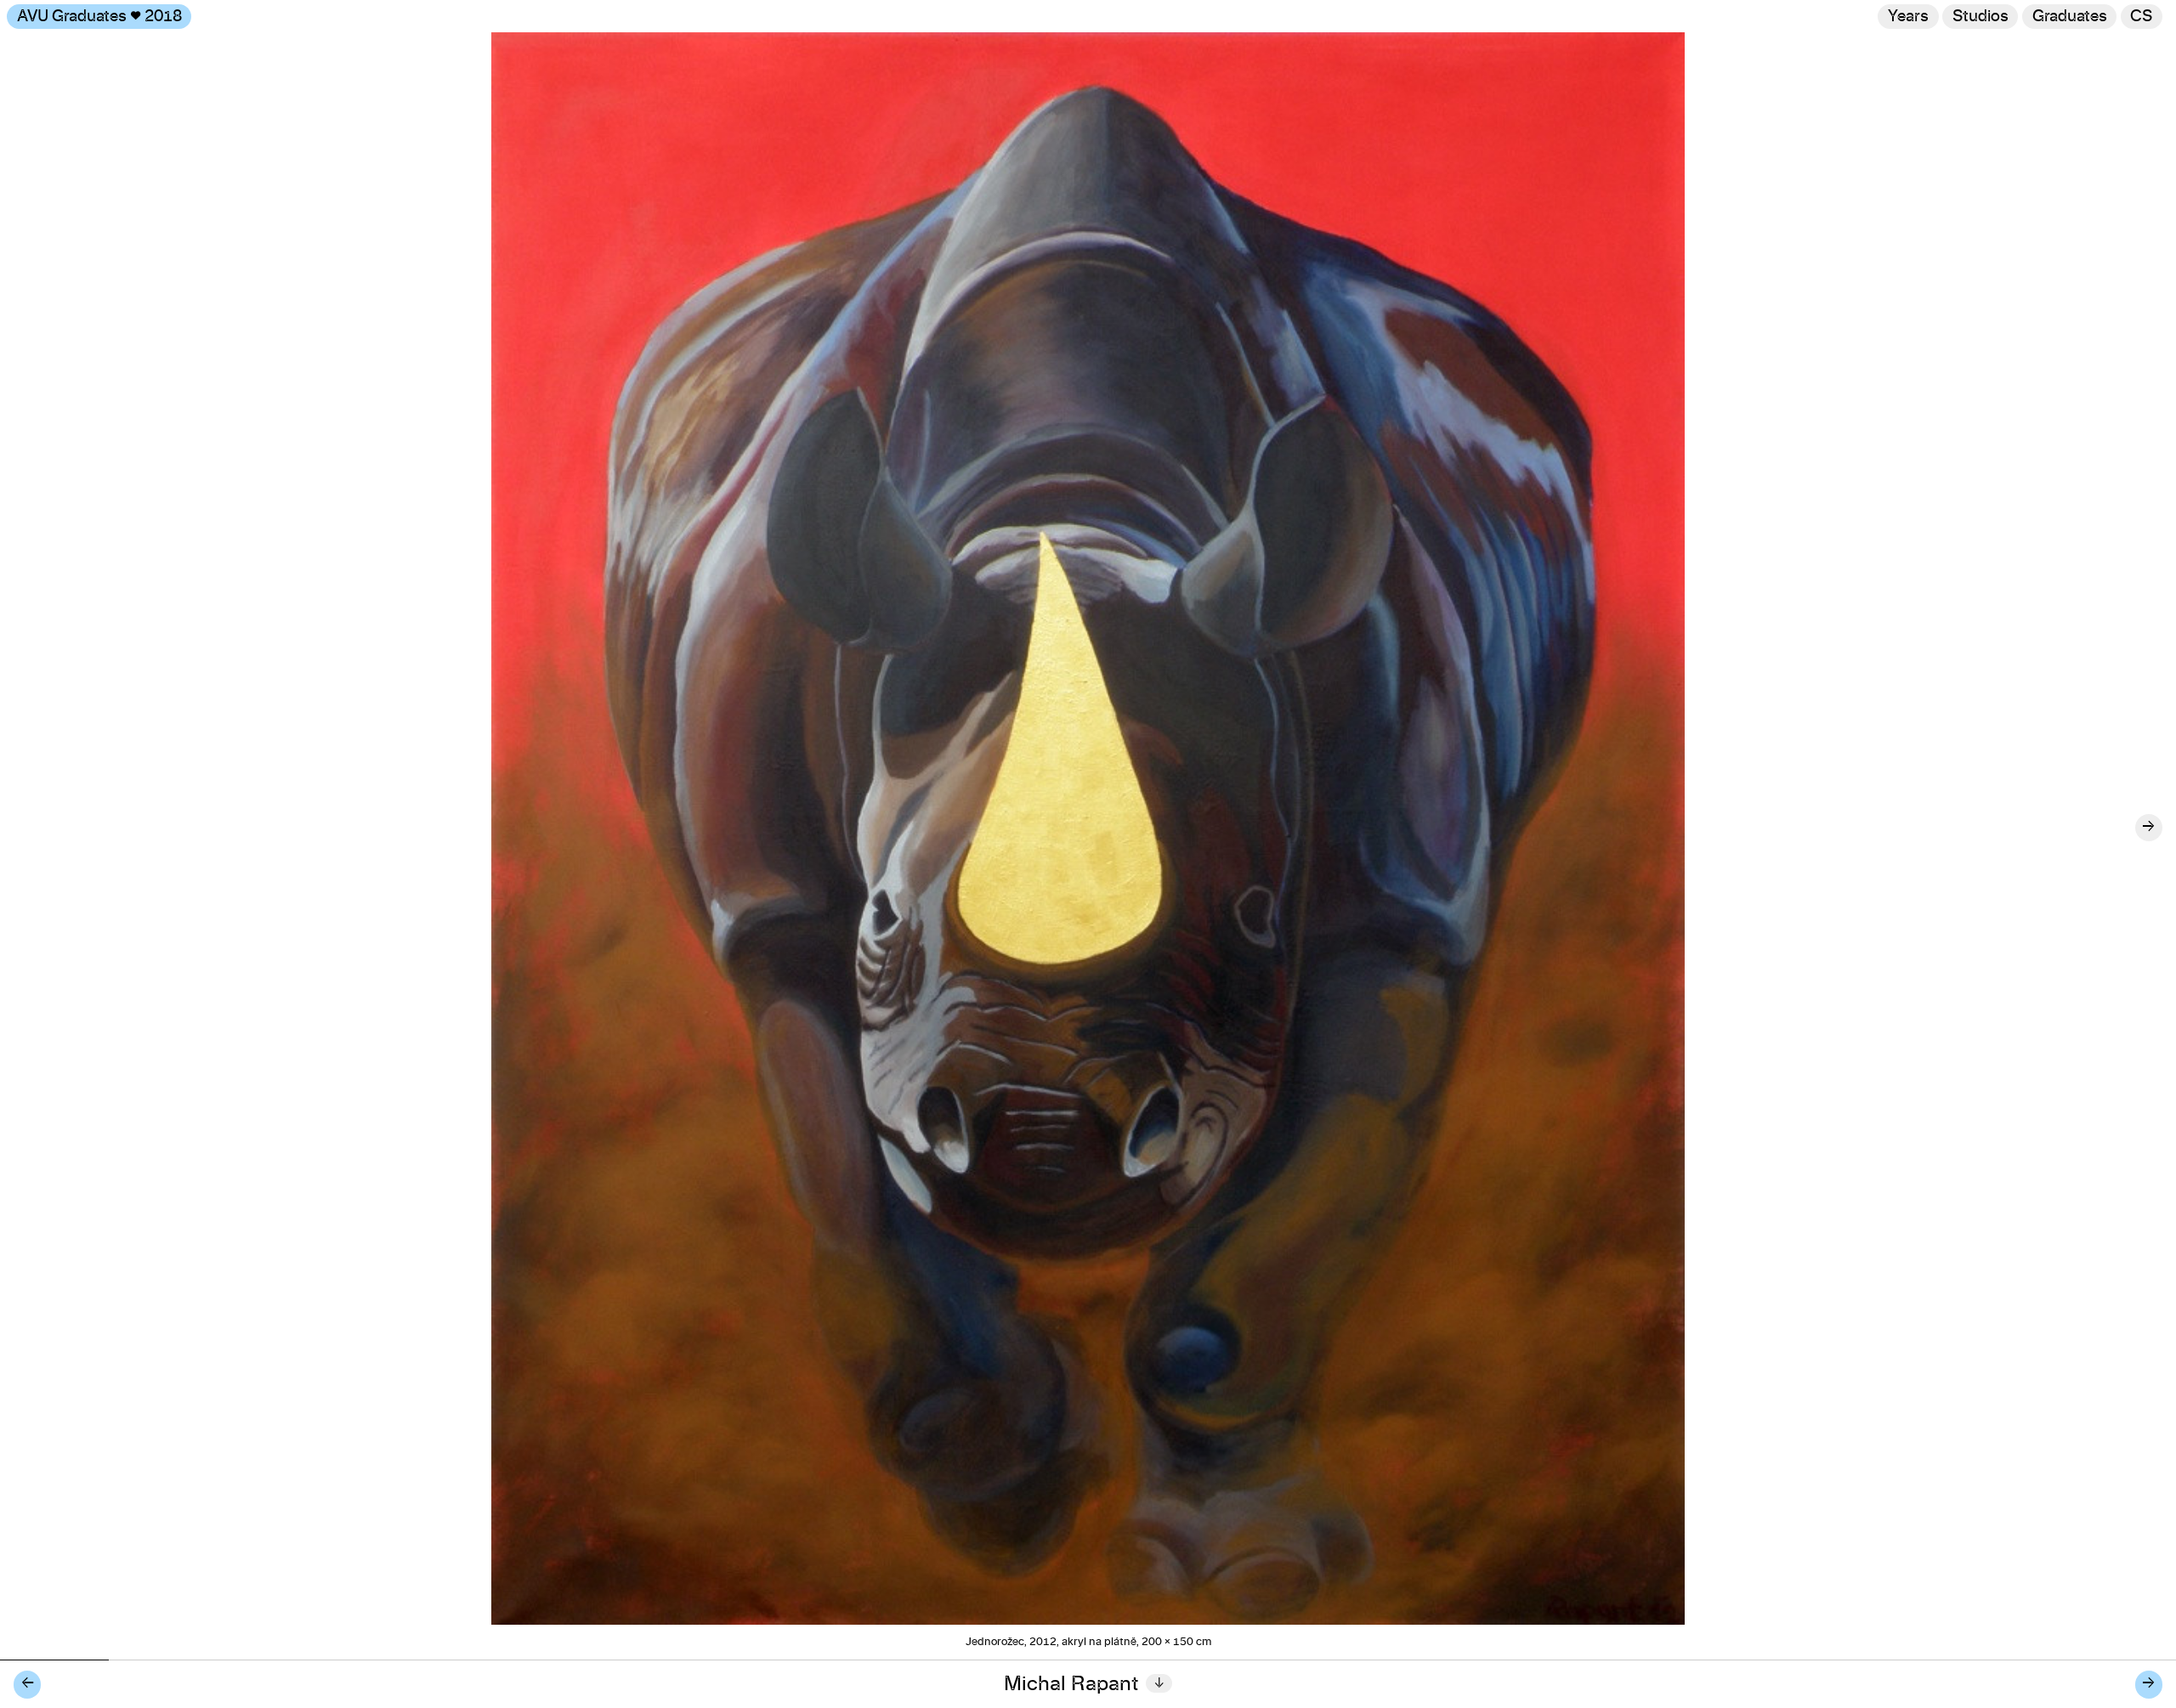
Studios (1980, 17)
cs (2141, 17)
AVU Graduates (99, 17)
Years (1908, 17)
